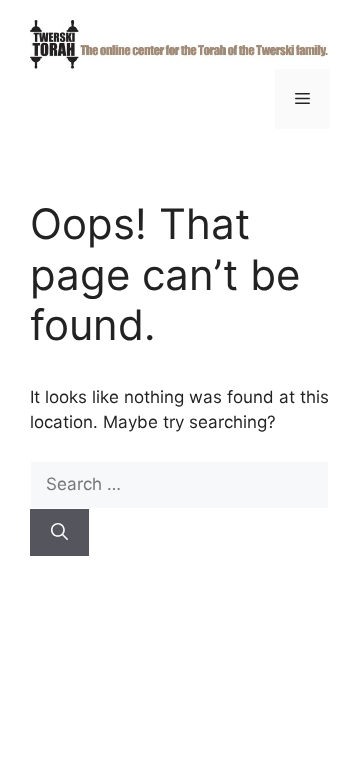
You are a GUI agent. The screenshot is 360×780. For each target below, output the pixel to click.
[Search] (59, 533)
